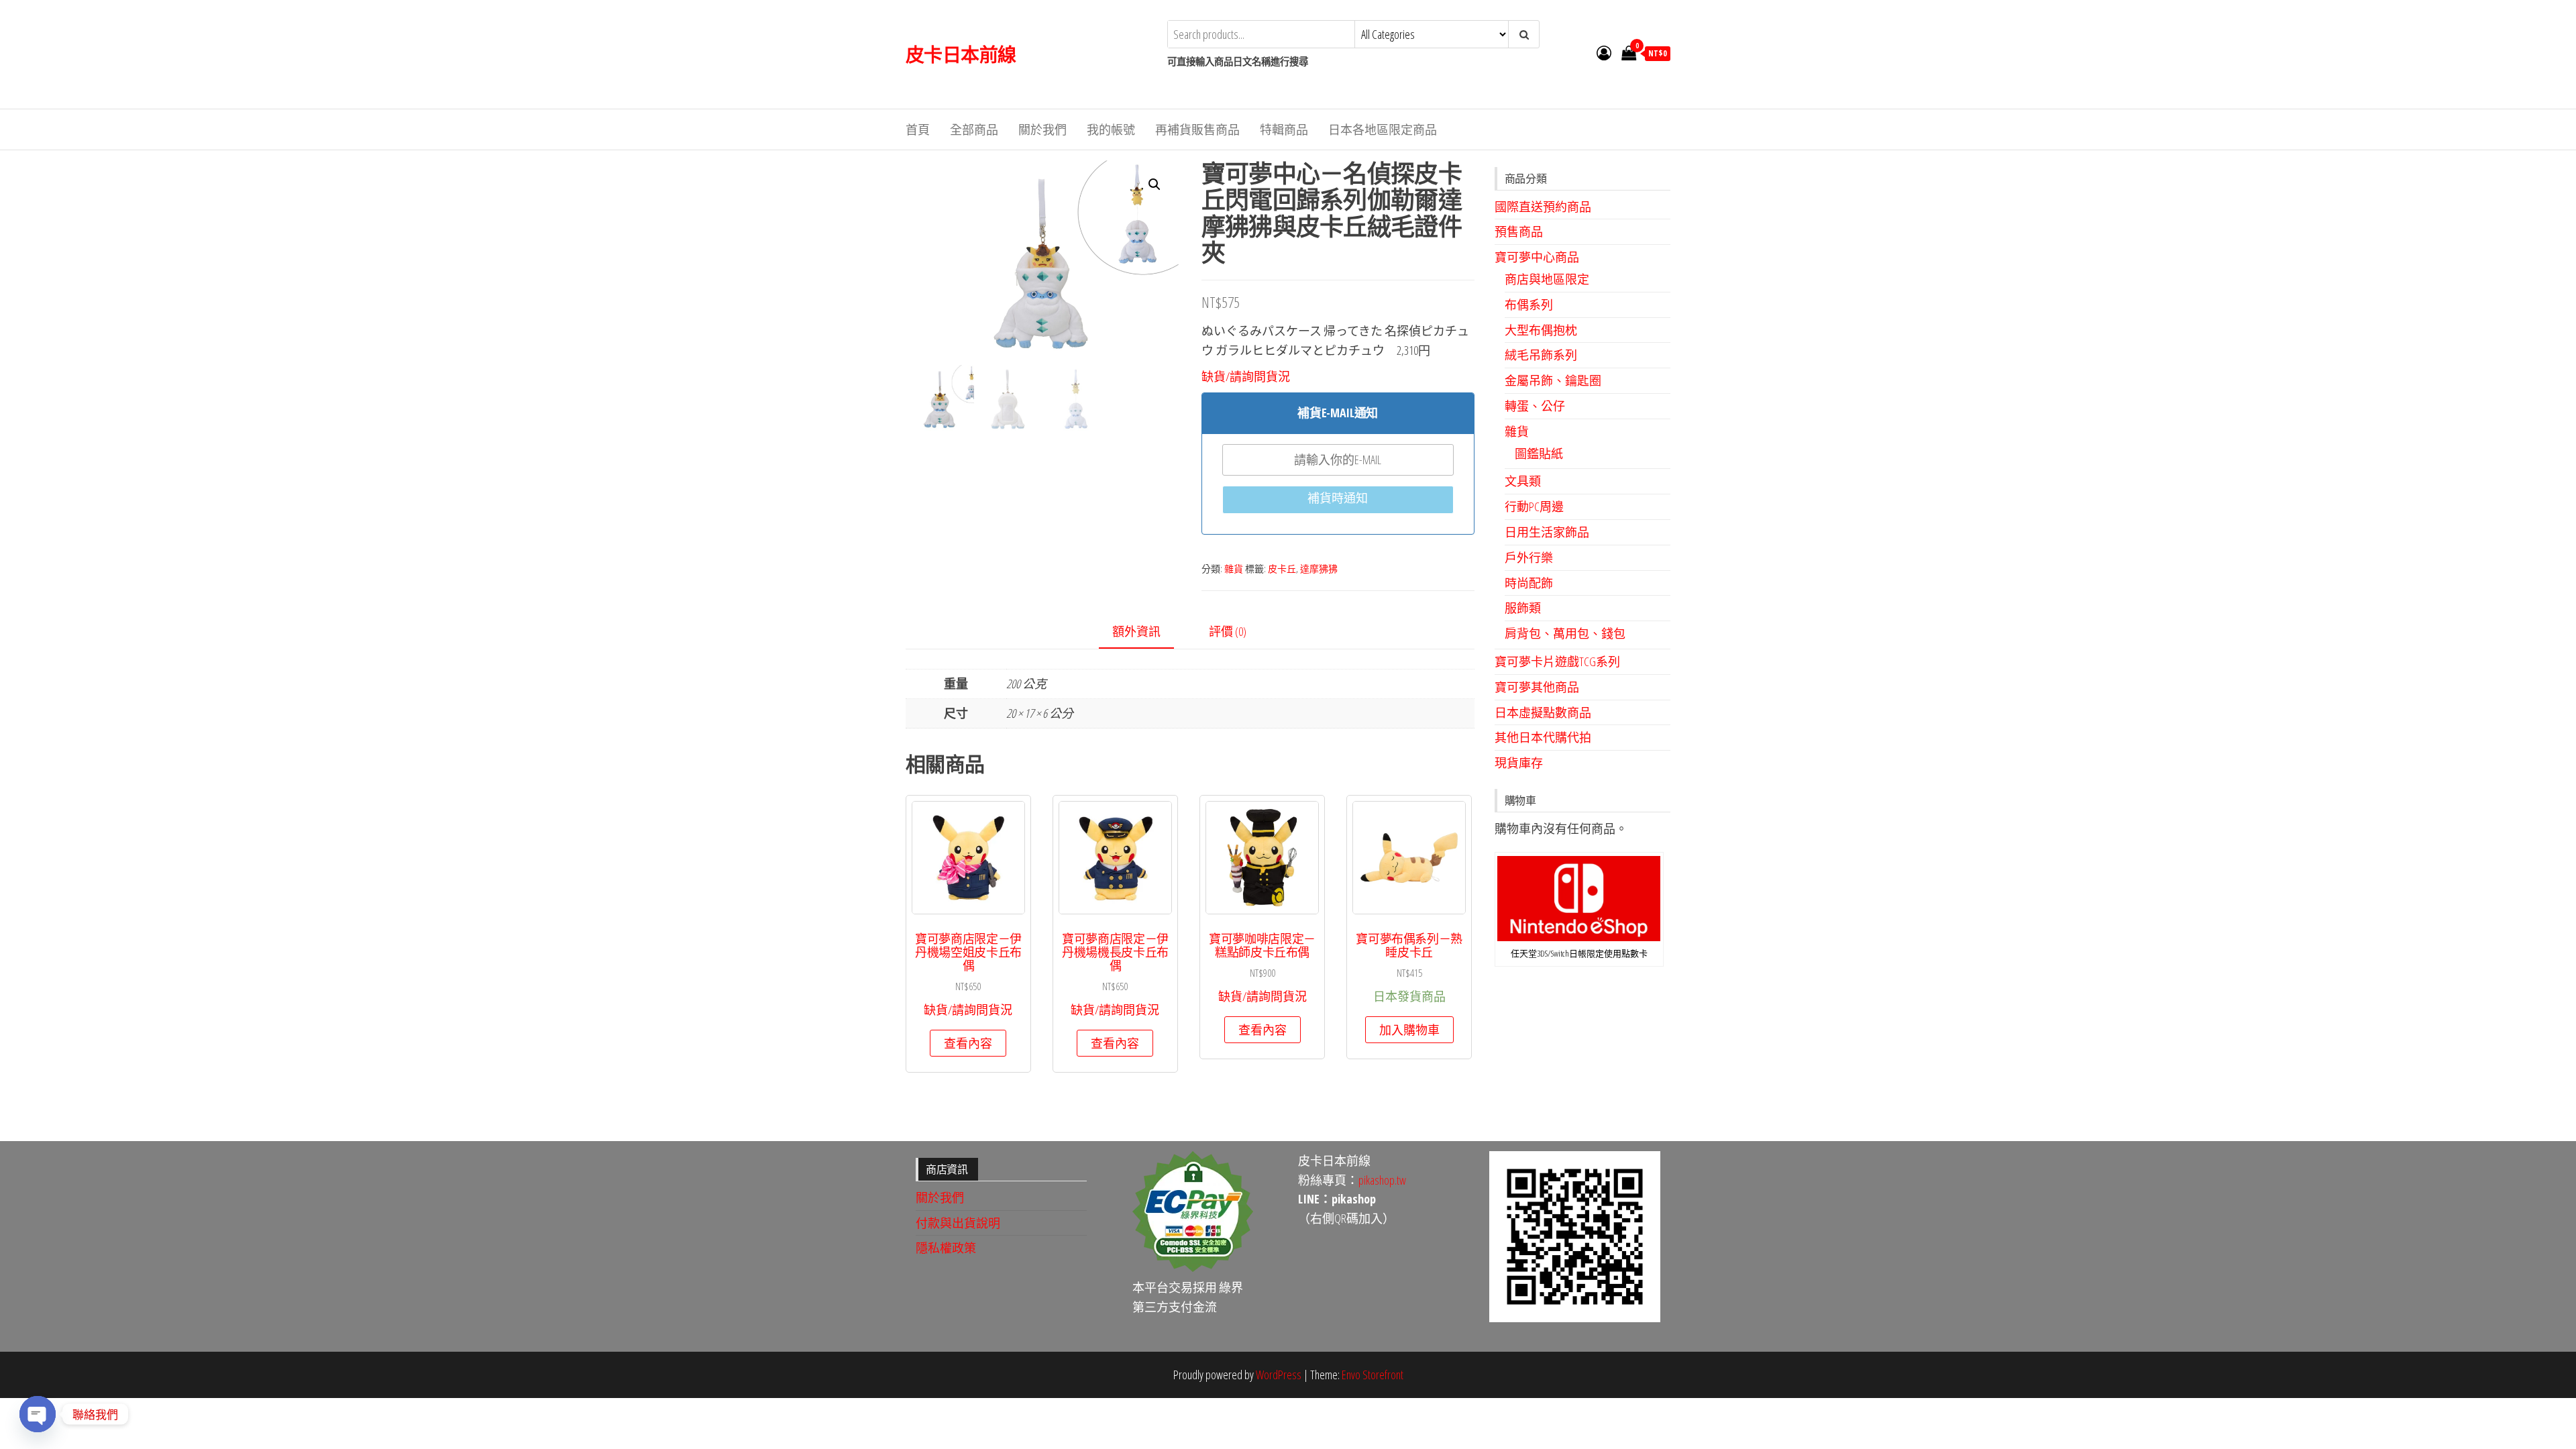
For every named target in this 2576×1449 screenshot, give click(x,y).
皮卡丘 (1282, 569)
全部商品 (974, 129)
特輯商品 (1284, 129)
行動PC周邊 (1534, 506)
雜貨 (1234, 569)
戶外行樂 (1529, 557)
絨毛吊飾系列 (1541, 355)
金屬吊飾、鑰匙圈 (1553, 380)
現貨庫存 (1519, 763)
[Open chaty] (38, 1414)
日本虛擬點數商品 (1543, 712)
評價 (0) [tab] (1228, 631)
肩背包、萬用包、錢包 (1565, 633)
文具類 (1523, 481)
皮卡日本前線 (961, 54)
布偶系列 (1529, 305)
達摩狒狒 (1319, 569)
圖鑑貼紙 (1539, 453)
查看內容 (968, 1043)
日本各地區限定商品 (1383, 129)
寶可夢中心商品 (1537, 257)
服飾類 (1523, 608)
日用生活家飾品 (1547, 532)
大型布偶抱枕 (1541, 330)
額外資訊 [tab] (1136, 631)
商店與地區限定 (1547, 279)
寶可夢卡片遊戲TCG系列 (1557, 661)
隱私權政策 (946, 1248)
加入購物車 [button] (1409, 1030)
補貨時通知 (1338, 498)
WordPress (1279, 1375)
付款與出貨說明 (958, 1223)
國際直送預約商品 (1543, 207)
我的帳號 (1111, 129)
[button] (1155, 184)
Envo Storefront (1373, 1375)
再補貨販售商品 (1197, 129)
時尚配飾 (1529, 583)
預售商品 (1519, 231)
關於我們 (1042, 129)
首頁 (918, 129)
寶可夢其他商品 (1537, 687)
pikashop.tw (1382, 1180)
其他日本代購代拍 (1543, 737)
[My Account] (1604, 52)
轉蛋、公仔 (1535, 406)
